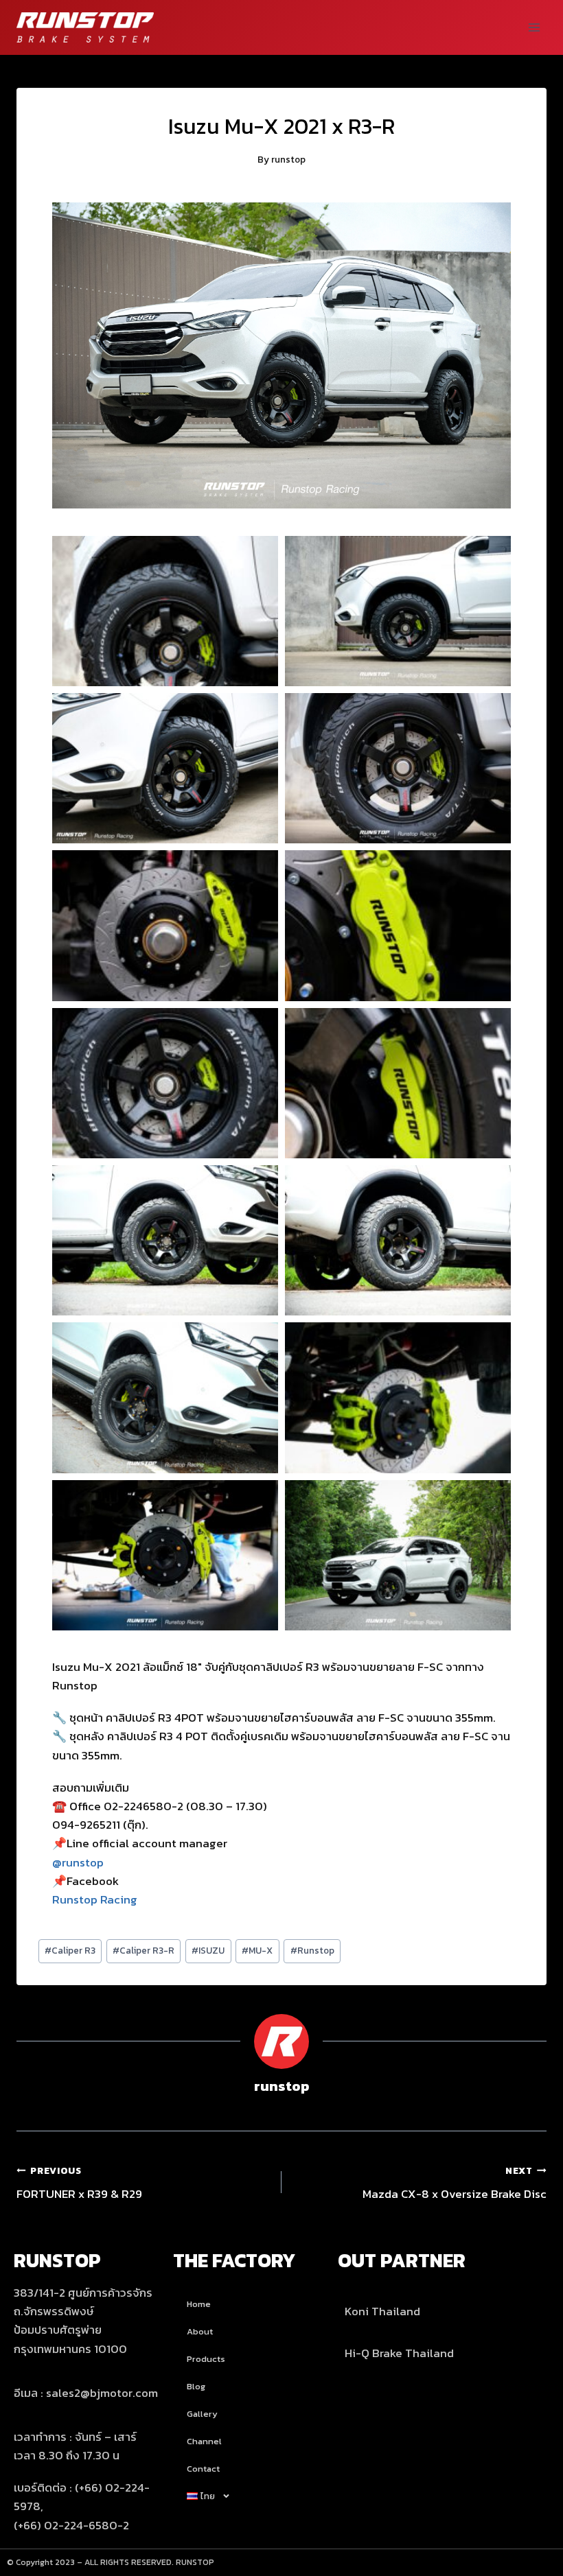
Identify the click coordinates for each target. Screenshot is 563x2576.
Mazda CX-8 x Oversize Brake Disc (455, 2183)
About (200, 2331)
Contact (203, 2469)
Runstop (312, 1950)
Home (199, 2304)
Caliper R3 (70, 1950)
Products (206, 2359)
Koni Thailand (382, 2311)
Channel (204, 2441)
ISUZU (208, 1950)
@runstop (78, 1862)
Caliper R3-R (143, 1950)
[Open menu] (534, 27)
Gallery (202, 2414)
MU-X (257, 1950)
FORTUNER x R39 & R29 (79, 2183)
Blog (196, 2386)
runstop (288, 159)
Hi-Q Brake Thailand (399, 2353)
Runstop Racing (95, 1899)
